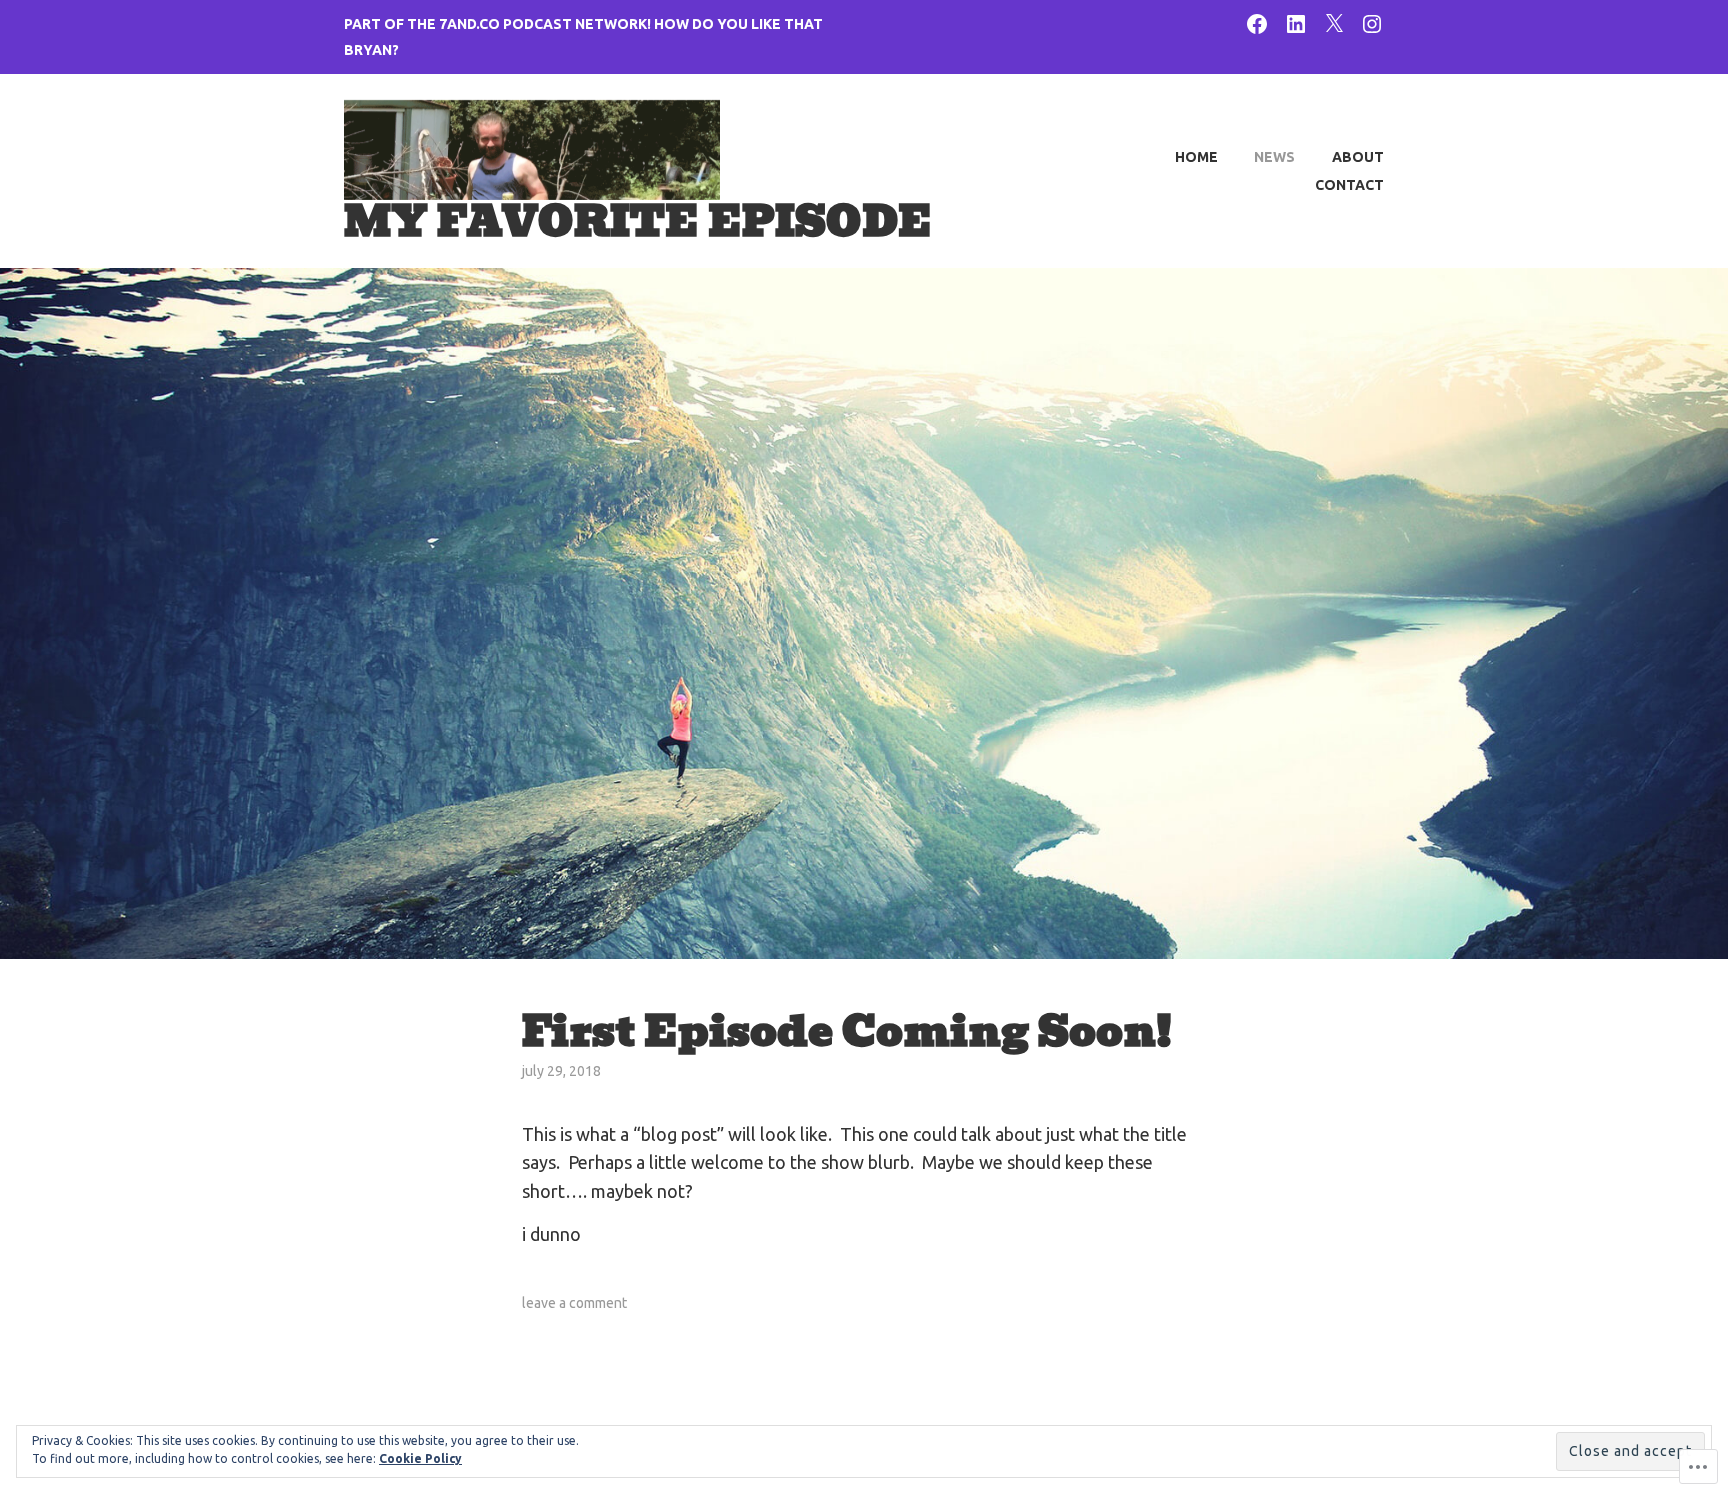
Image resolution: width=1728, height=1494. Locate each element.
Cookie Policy (420, 1458)
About (1358, 157)
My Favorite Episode (638, 221)
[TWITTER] (1334, 22)
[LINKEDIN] (1296, 22)
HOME (1196, 157)
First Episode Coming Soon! (847, 1031)
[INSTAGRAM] (1372, 22)
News (1274, 157)
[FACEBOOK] (1257, 22)
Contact (1349, 185)
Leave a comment (574, 1303)
